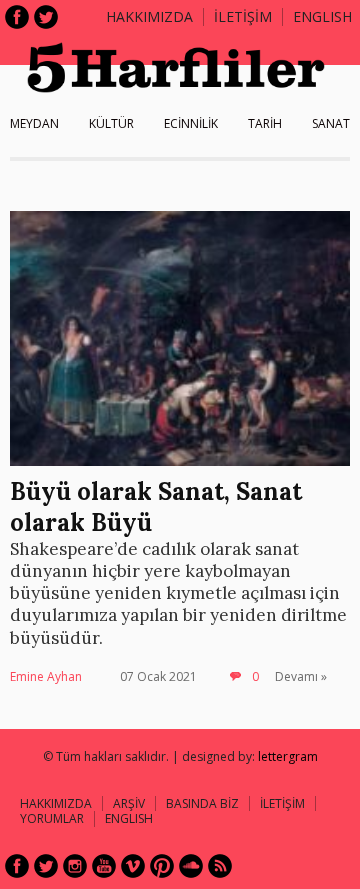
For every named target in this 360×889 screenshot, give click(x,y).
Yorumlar (52, 818)
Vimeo (133, 866)
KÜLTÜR (111, 123)
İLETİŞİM (243, 16)
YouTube (104, 866)
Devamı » (301, 676)
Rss (220, 866)
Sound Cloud (191, 866)
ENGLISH (322, 16)
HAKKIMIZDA (56, 803)
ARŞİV (129, 803)
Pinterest (162, 866)
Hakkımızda (149, 16)
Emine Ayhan (46, 676)
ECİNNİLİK (191, 123)
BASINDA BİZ (202, 803)
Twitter (46, 17)
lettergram (288, 756)
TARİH (265, 123)
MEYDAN (34, 123)
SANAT (331, 123)
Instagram (75, 866)
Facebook (17, 17)
